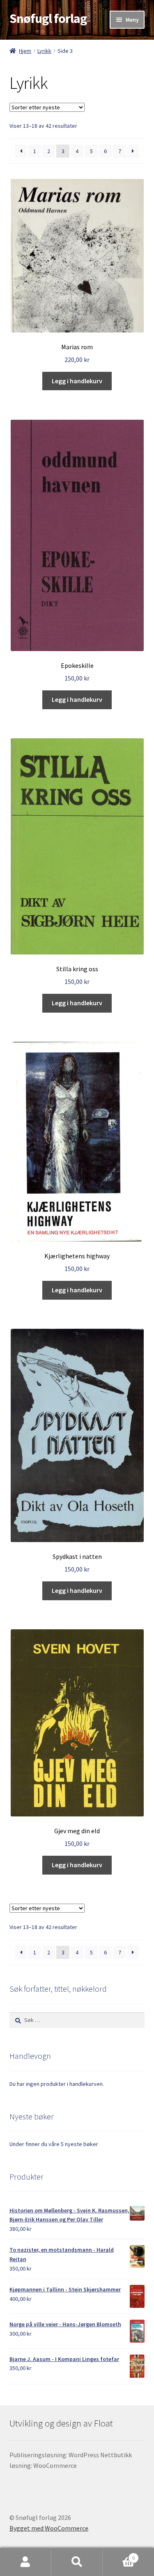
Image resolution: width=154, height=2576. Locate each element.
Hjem (25, 51)
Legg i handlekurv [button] (77, 381)
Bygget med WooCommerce (49, 2528)
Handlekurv (119, 2555)
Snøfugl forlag (48, 18)
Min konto (26, 2562)
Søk (77, 2562)
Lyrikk (44, 51)
